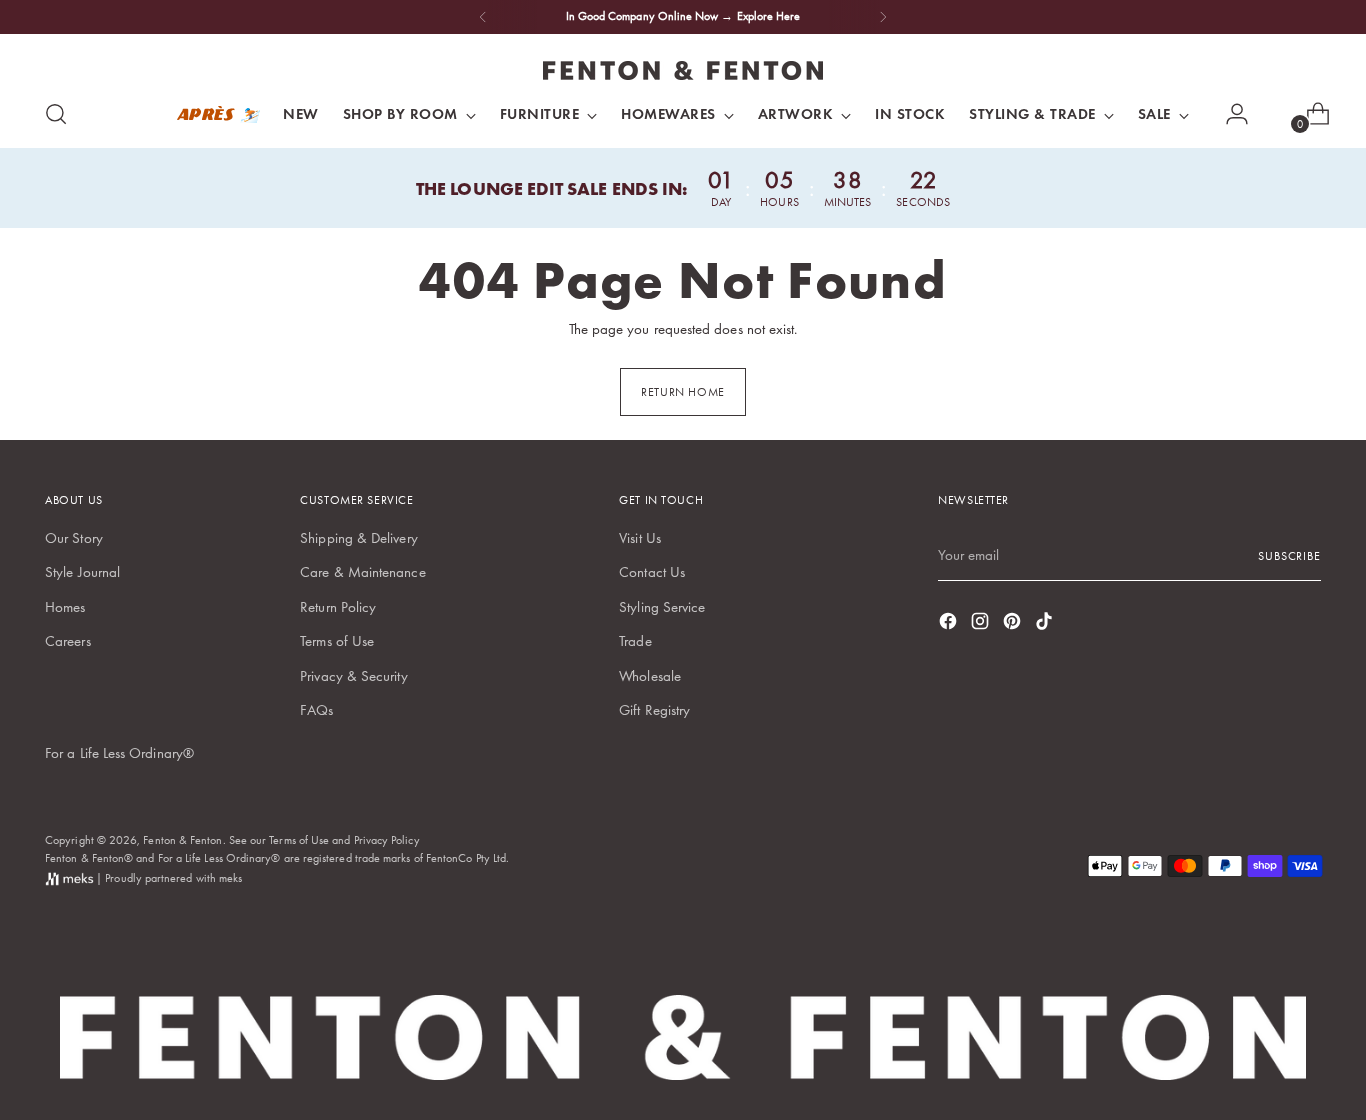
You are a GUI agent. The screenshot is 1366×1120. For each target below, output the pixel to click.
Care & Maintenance (362, 572)
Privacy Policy (387, 840)
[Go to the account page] (1229, 114)
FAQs (316, 710)
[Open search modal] (56, 114)
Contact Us (652, 572)
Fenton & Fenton (182, 840)
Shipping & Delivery (358, 538)
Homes (65, 607)
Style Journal (82, 572)
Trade (635, 641)
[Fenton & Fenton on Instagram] (982, 624)
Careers (68, 641)
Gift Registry (654, 710)
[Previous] (483, 17)
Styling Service (662, 607)
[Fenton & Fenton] (683, 70)
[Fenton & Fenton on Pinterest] (1014, 624)
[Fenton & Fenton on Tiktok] (1046, 624)
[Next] (883, 17)
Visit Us (640, 538)
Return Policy (338, 607)
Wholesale (650, 676)
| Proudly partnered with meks (167, 878)
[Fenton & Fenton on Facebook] (950, 624)
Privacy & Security (353, 676)
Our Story (74, 538)
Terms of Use (337, 641)
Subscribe (1289, 556)
